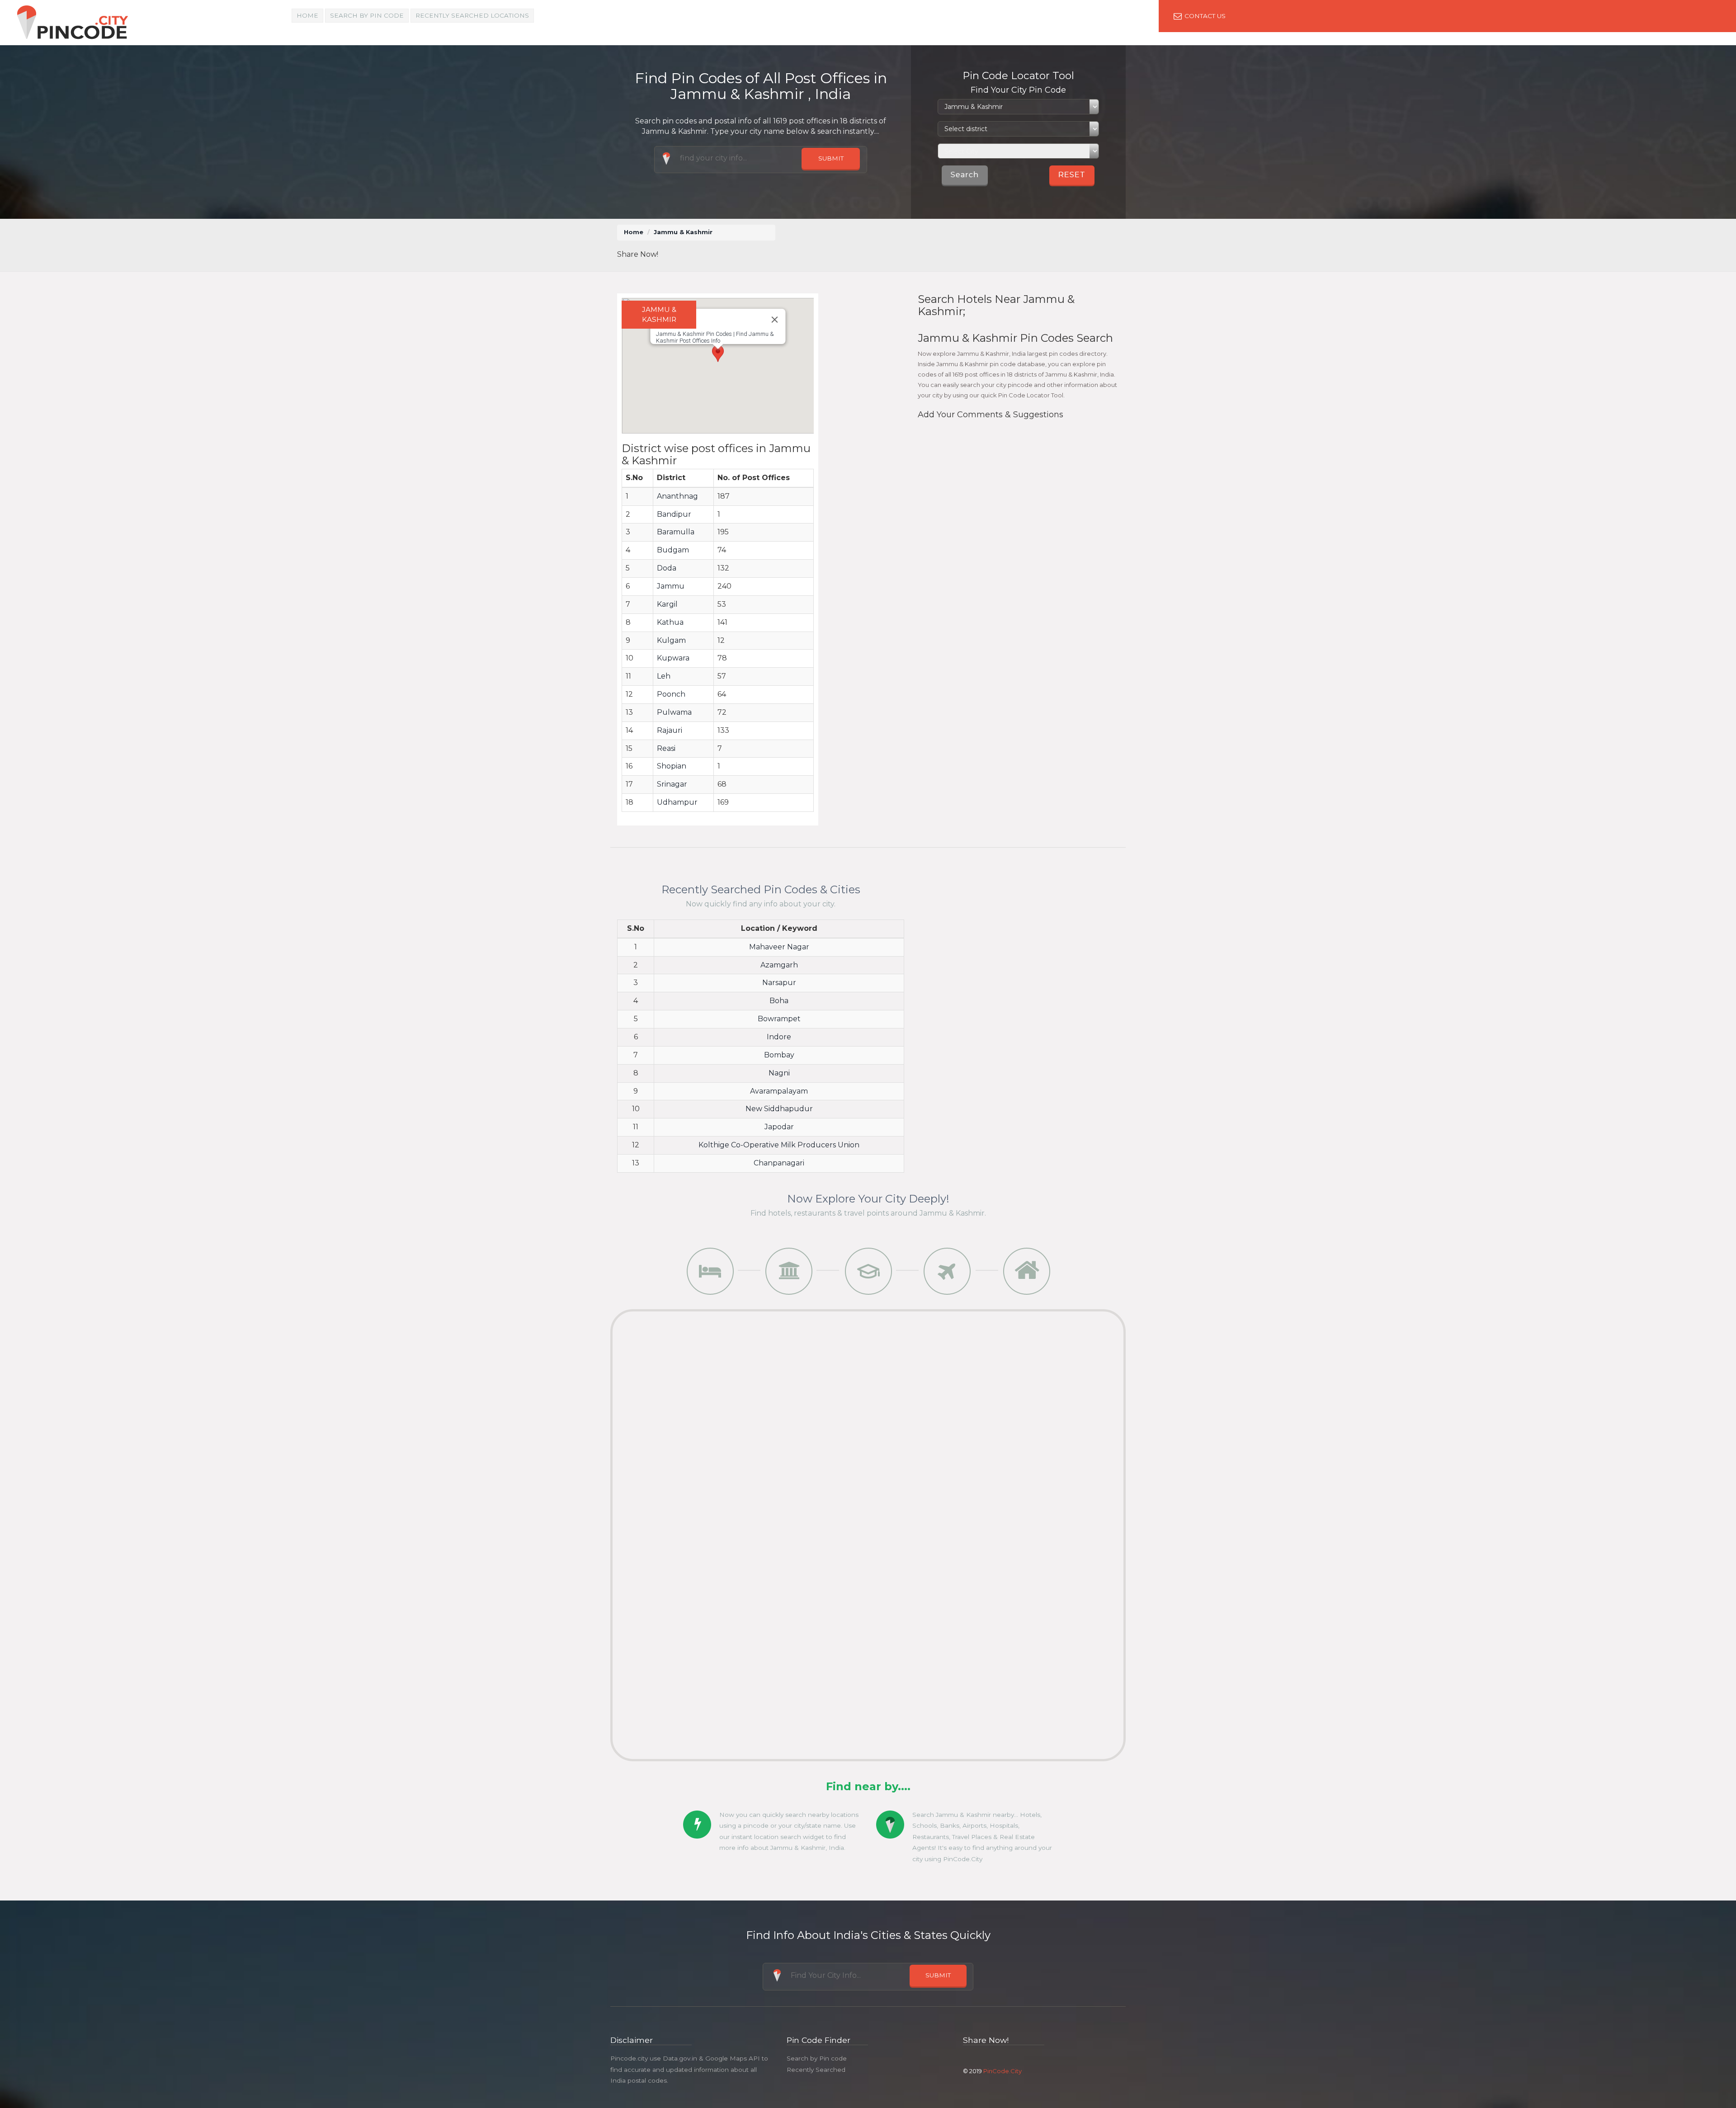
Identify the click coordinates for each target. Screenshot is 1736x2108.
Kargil (667, 604)
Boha (779, 1001)
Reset (1072, 175)
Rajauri (670, 730)
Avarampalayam (779, 1091)
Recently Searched (816, 2070)
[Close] (774, 320)
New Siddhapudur (779, 1109)
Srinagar (672, 784)
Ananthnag (677, 496)
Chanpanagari (779, 1163)
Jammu (671, 586)
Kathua (670, 622)
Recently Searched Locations (472, 15)
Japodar (779, 1127)
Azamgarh (779, 965)
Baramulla (676, 532)
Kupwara (673, 658)
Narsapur (779, 983)
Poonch (671, 694)
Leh (664, 676)
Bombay (779, 1055)
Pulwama (674, 712)
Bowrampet (779, 1019)
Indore (779, 1037)
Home (307, 15)
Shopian (672, 766)
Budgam (673, 550)
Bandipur (674, 514)
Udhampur (677, 802)
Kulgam (671, 640)
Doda (667, 568)
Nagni (779, 1073)
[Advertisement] (953, 245)
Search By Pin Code (367, 15)
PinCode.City (1002, 2071)
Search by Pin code (817, 2058)
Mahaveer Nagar (779, 947)
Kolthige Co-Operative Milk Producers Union (779, 1145)
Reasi (666, 748)
